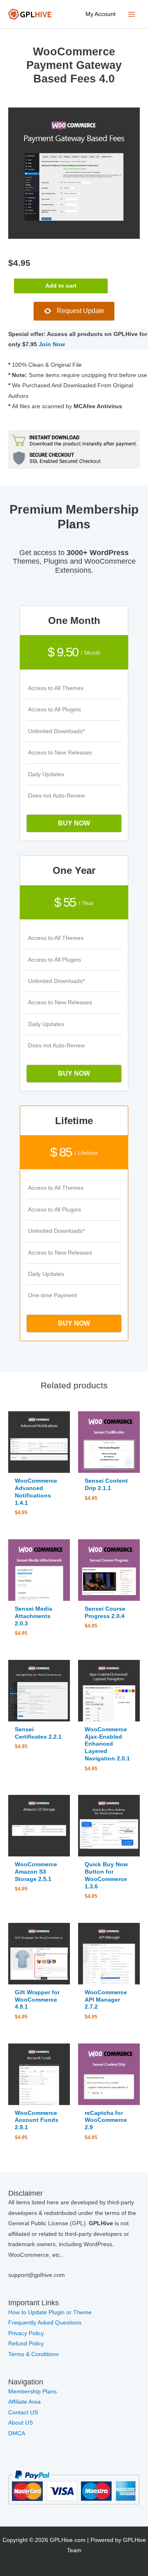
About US (21, 2423)
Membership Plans (32, 2392)
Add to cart (61, 286)
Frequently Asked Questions (46, 2323)
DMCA (17, 2433)
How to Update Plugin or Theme (50, 2312)
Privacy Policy (26, 2333)
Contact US (23, 2413)
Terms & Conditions (34, 2354)
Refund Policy (26, 2344)
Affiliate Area (24, 2402)
